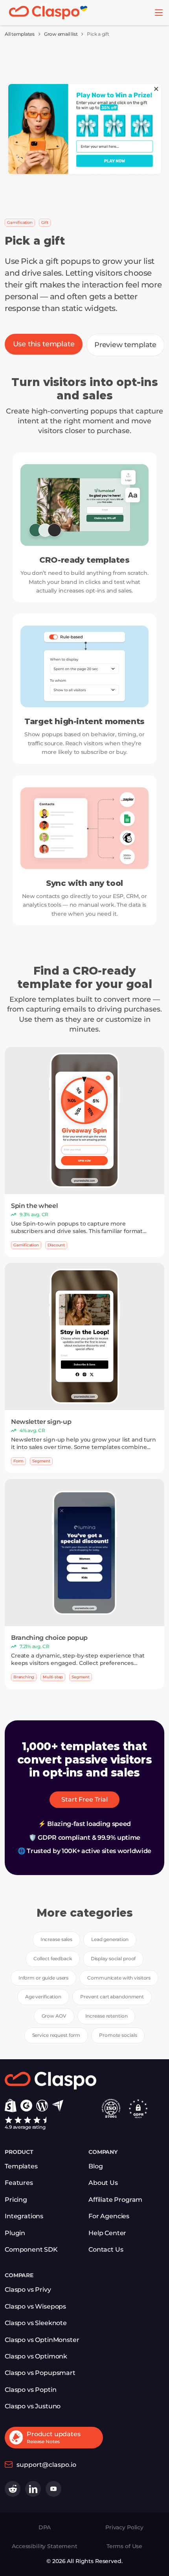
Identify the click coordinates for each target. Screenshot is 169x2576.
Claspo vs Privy (28, 2290)
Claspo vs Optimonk (36, 2356)
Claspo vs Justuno (33, 2406)
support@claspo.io (46, 2465)
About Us (103, 2183)
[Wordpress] (42, 2106)
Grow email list (61, 34)
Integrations (24, 2216)
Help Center (107, 2233)
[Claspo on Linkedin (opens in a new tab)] (33, 2489)
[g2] (26, 2106)
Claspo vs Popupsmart (40, 2373)
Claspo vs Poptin (30, 2390)
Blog (96, 2166)
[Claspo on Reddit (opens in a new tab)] (13, 2489)
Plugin (15, 2233)
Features (19, 2183)
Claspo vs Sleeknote (36, 2323)
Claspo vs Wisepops (35, 2306)
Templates (21, 2166)
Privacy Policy (124, 2527)
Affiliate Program (115, 2200)
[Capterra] (58, 2106)
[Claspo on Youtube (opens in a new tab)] (53, 2489)
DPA (45, 2527)
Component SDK (31, 2249)
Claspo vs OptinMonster (42, 2340)
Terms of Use (124, 2546)
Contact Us (106, 2249)
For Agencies (109, 2216)
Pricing (16, 2200)
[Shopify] (11, 2106)
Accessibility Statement (45, 2546)
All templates (20, 34)
